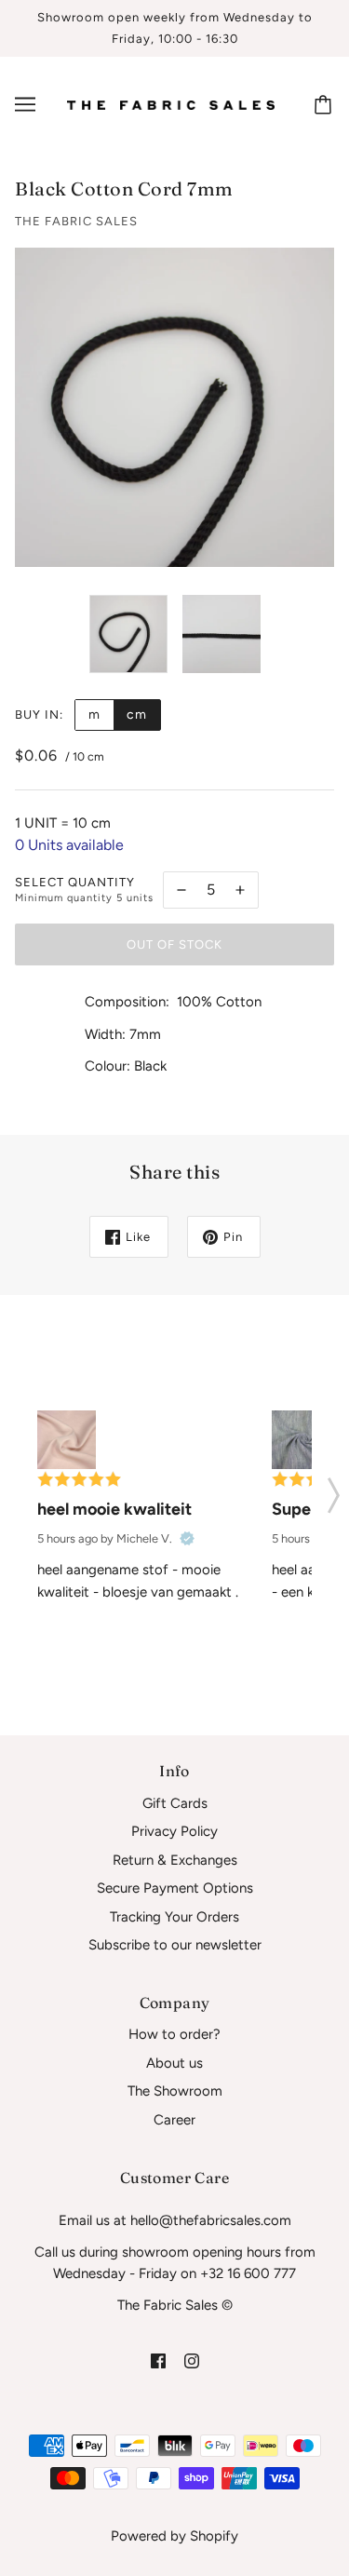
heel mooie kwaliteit (114, 1509)
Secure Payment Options (175, 1888)
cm (137, 715)
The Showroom (175, 2091)
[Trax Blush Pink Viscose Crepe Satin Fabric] (67, 1440)
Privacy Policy (174, 1831)
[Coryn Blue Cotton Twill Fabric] (301, 1440)
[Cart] (326, 104)
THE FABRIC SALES (76, 221)
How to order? (174, 2034)
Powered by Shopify (174, 2536)
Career (174, 2120)
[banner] (171, 104)
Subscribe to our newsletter (175, 1945)
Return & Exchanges (175, 1860)
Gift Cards (175, 1803)
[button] (334, 1490)
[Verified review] (187, 1539)
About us (174, 2063)
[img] (158, 2360)
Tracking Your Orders (174, 1917)
